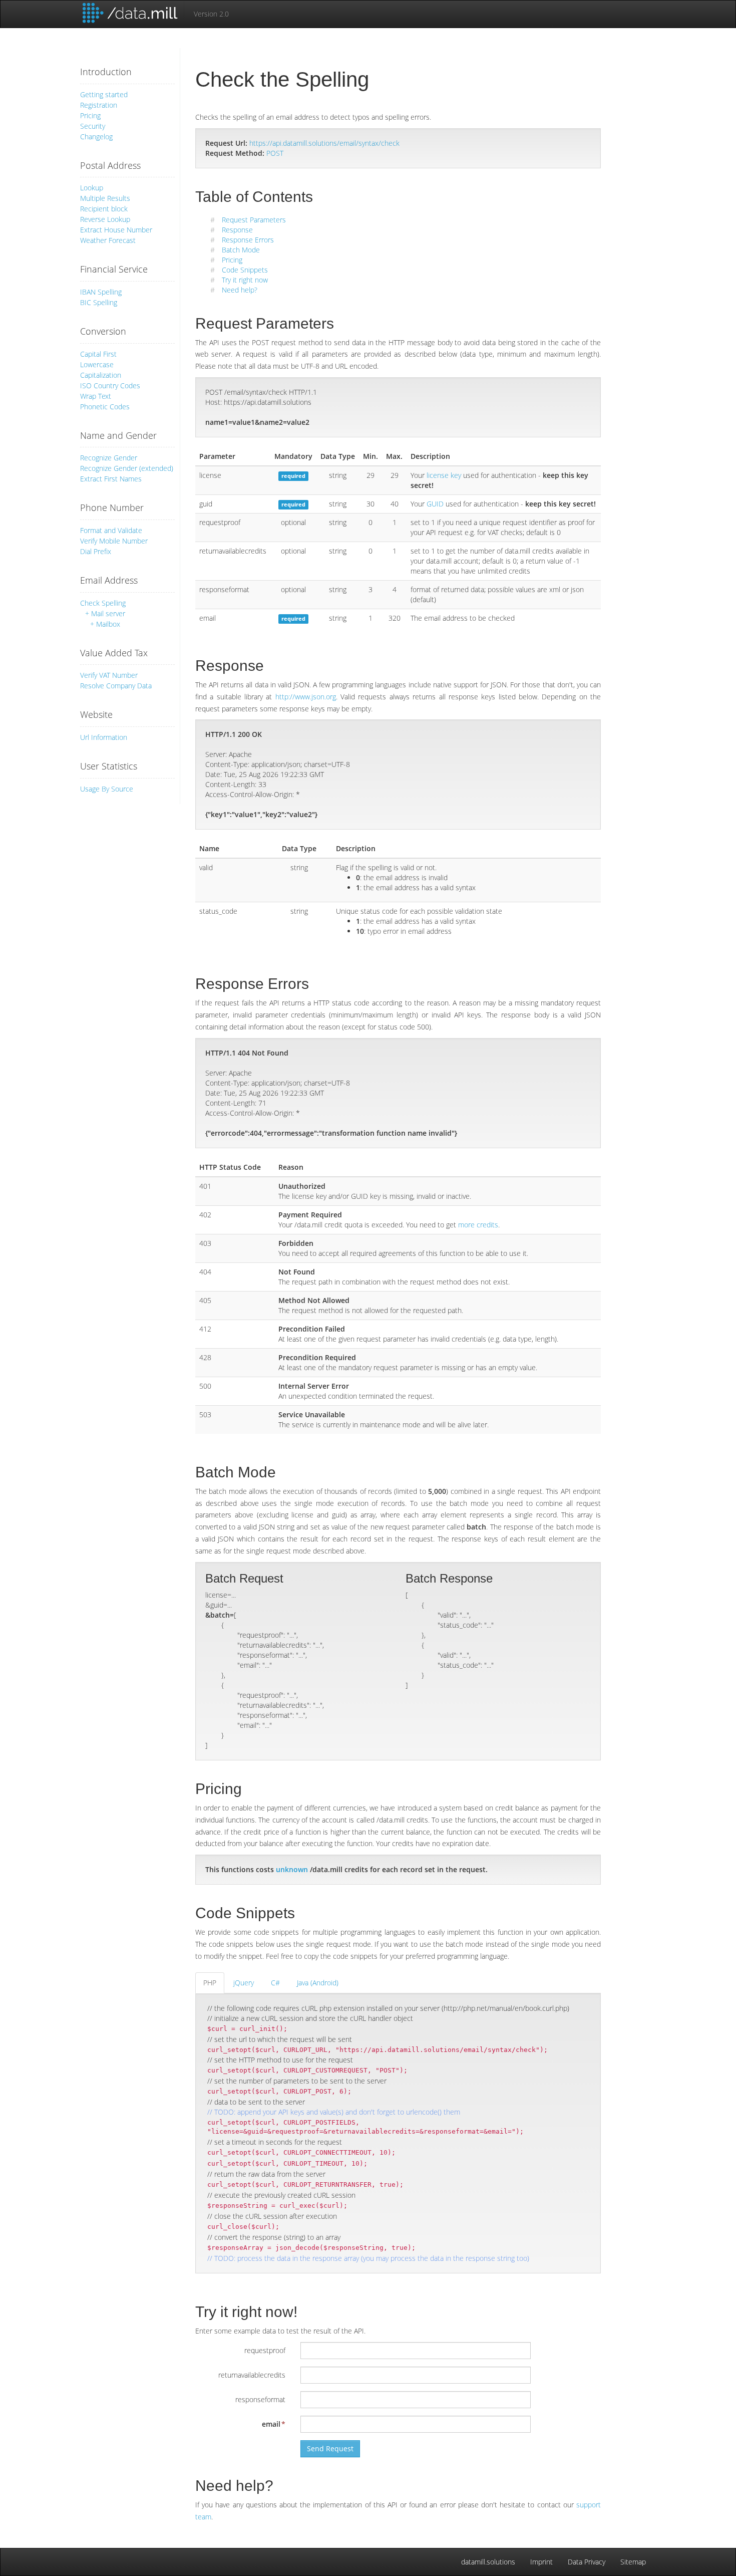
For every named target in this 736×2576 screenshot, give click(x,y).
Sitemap (633, 2562)
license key (444, 475)
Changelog (96, 137)
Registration (99, 105)
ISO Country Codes (110, 385)
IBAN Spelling (101, 292)
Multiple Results (105, 198)
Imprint (541, 2562)
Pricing (90, 115)
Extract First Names (111, 479)
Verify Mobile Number (114, 541)
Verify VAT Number (109, 675)
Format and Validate (111, 530)
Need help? (240, 290)
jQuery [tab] (244, 1983)
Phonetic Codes (105, 407)
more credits (478, 1225)
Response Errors (248, 240)
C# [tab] (275, 1983)
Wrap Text (96, 396)
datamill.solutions (488, 2562)
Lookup (92, 188)
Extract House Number (116, 230)
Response (237, 230)
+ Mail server (105, 613)
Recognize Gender (109, 458)
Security (93, 126)
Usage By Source (107, 789)
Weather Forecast (108, 240)
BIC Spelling (99, 302)
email (271, 2424)
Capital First (98, 354)
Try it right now (245, 280)
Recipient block (104, 209)
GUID (435, 504)
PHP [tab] (210, 1983)
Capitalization (101, 375)
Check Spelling (103, 603)
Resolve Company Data (116, 686)
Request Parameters (254, 220)
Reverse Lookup (105, 219)
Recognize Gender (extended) (127, 468)
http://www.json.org (306, 697)
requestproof (265, 2350)
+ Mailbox (105, 624)
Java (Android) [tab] (318, 1983)
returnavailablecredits (252, 2375)
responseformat (260, 2399)
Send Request (330, 2449)
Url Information (104, 737)
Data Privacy (587, 2562)
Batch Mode (241, 250)
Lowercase (97, 364)
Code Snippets (245, 270)
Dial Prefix (96, 551)
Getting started (104, 94)
